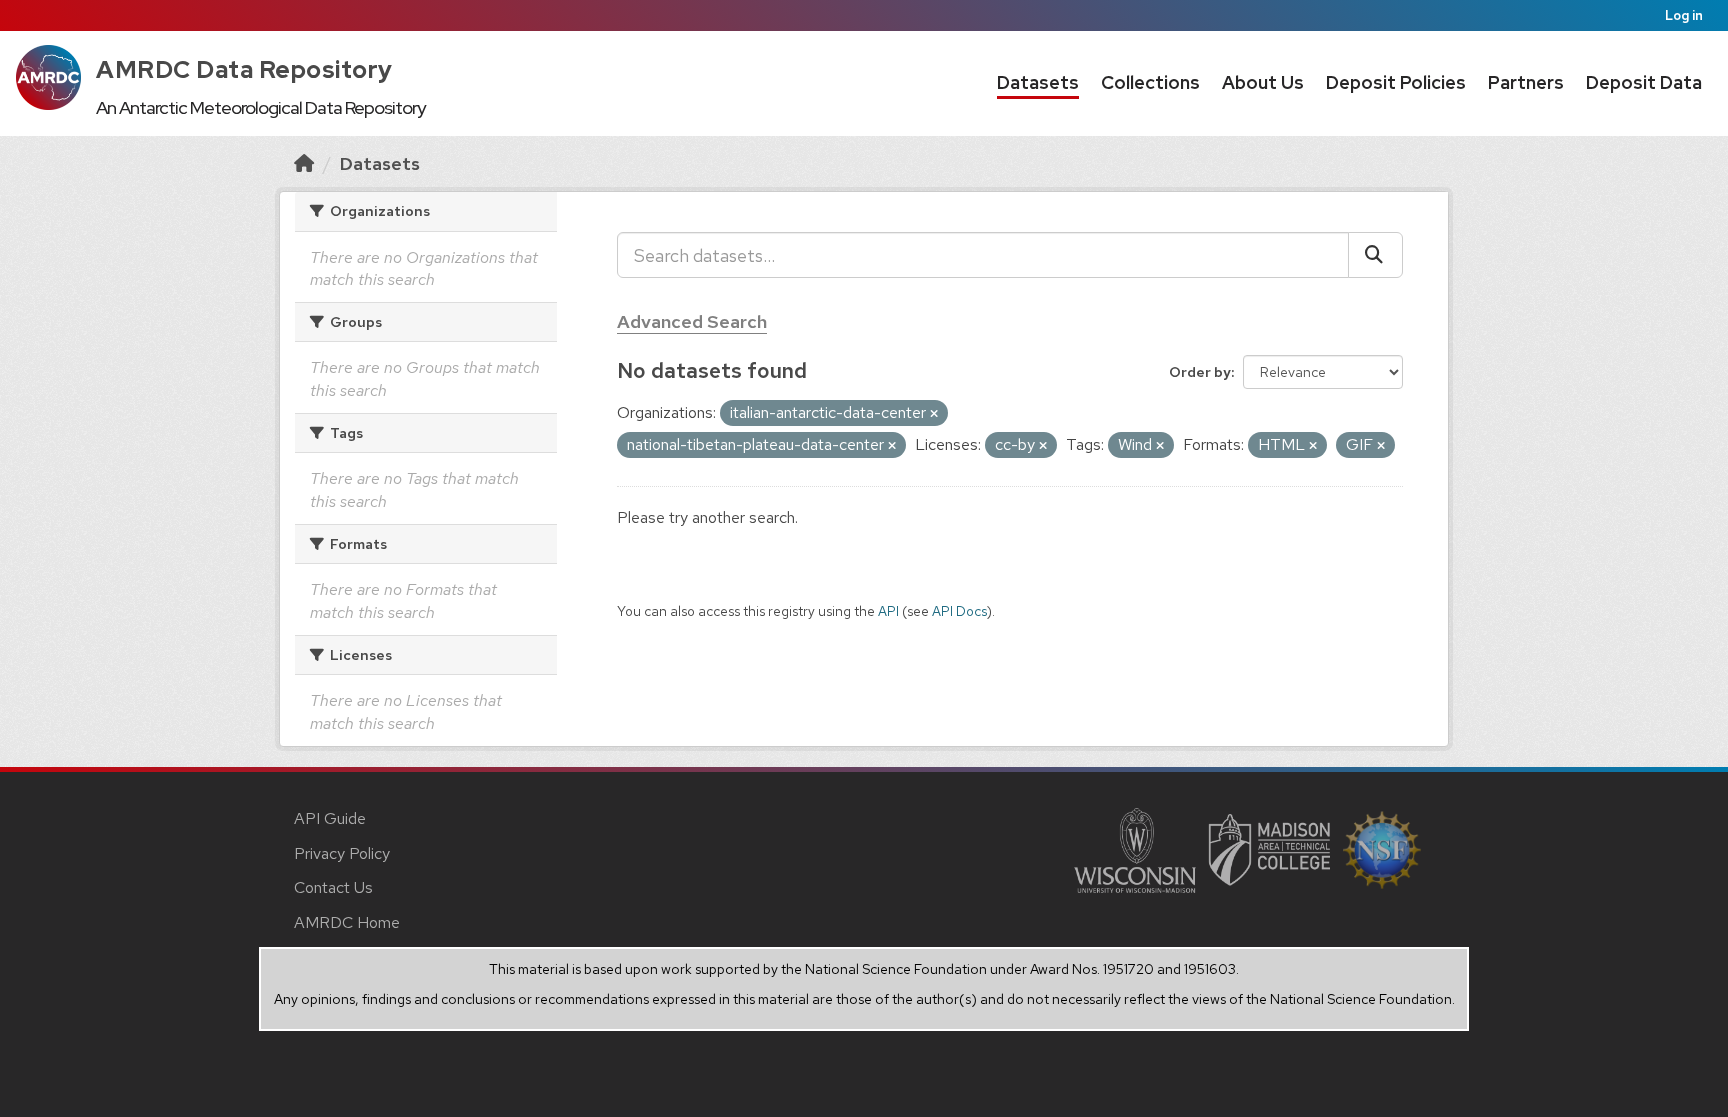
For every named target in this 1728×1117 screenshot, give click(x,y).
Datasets (1038, 82)
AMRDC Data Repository (244, 69)
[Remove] (934, 414)
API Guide (330, 818)
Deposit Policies (1396, 82)
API (888, 611)
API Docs (959, 611)
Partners (1526, 82)
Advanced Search (692, 321)
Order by (1200, 372)
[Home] (304, 163)
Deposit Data (1644, 82)
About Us (1263, 82)
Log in (1684, 15)
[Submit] (1375, 255)
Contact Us (333, 887)
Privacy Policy (342, 853)
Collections (1150, 82)
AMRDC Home (347, 922)
